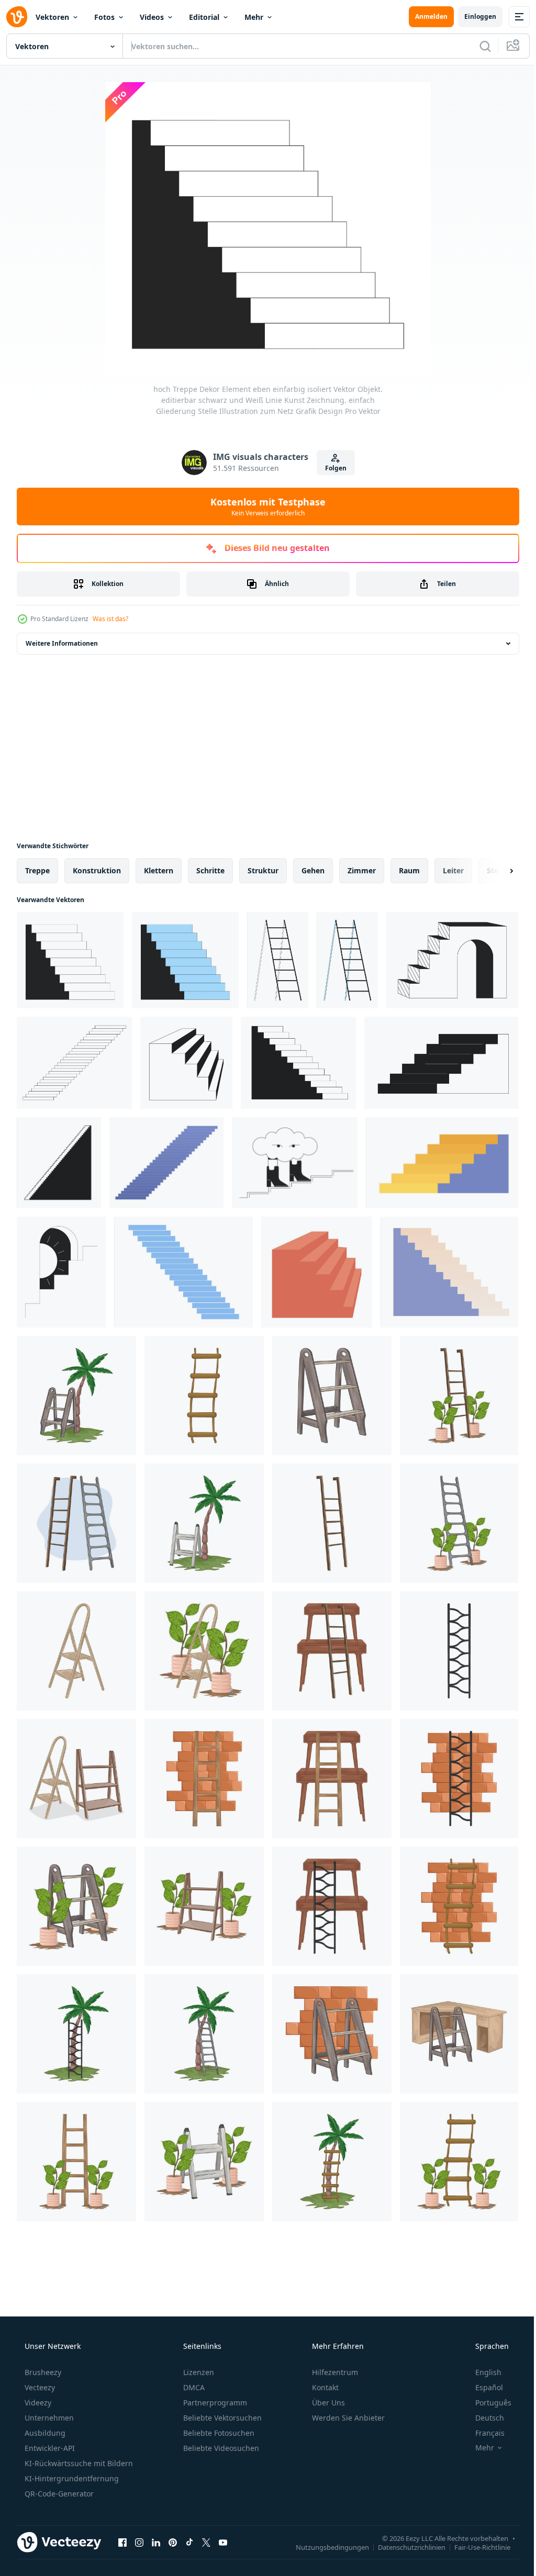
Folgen (332, 468)
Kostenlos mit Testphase (264, 507)
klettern (159, 870)
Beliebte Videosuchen (220, 2448)
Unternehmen (48, 2418)
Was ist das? (110, 619)
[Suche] (477, 46)
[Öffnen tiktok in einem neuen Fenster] (189, 2542)
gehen (313, 870)
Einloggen (472, 16)
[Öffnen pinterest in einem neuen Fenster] (173, 2542)
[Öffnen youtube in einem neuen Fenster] (223, 2542)
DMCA (193, 2387)
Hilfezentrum (334, 2372)
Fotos (104, 17)
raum (409, 870)
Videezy (37, 2403)
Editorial (204, 17)
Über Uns (327, 2403)
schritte (210, 870)
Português (487, 2403)
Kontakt (324, 2387)
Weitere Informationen (62, 643)
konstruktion (97, 870)
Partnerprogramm (214, 2403)
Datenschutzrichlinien (404, 2547)
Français (483, 2433)
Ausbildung (44, 2433)
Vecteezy (39, 2387)
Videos (152, 17)
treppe (37, 870)
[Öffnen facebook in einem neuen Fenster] (122, 2542)
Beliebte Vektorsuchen (221, 2418)
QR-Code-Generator (58, 2494)
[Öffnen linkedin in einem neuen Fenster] (156, 2542)
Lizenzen (198, 2372)
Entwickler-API (49, 2448)
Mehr (254, 17)
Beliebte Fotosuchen (218, 2433)
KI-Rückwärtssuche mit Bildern (78, 2463)
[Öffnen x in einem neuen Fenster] (206, 2542)
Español (482, 2387)
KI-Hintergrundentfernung (71, 2478)
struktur (263, 870)
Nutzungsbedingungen (325, 2547)
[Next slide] (495, 871)
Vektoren (52, 17)
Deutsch (483, 2418)
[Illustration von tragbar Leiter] (76, 1396)
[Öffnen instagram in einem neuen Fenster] (139, 2542)
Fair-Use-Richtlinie (474, 2547)
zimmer (362, 870)
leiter (453, 870)
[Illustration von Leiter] (204, 1396)
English (482, 2372)
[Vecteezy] (17, 17)
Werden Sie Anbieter (347, 2418)
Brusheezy (42, 2372)
